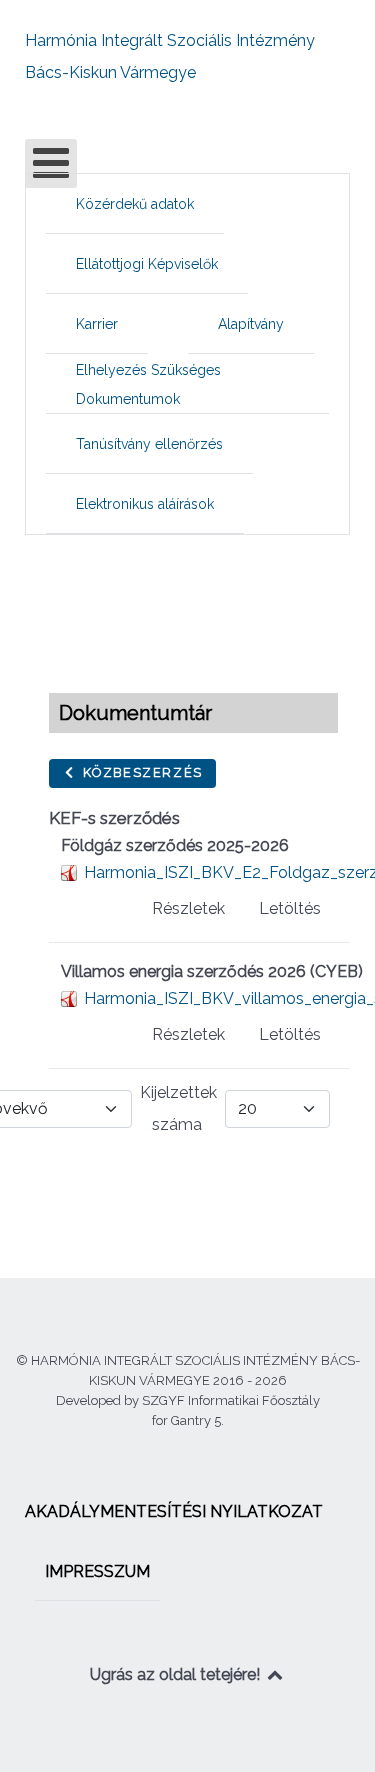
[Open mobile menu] (51, 163)
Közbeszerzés (140, 772)
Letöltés (290, 908)
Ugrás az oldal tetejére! (177, 1674)
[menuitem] (135, 204)
